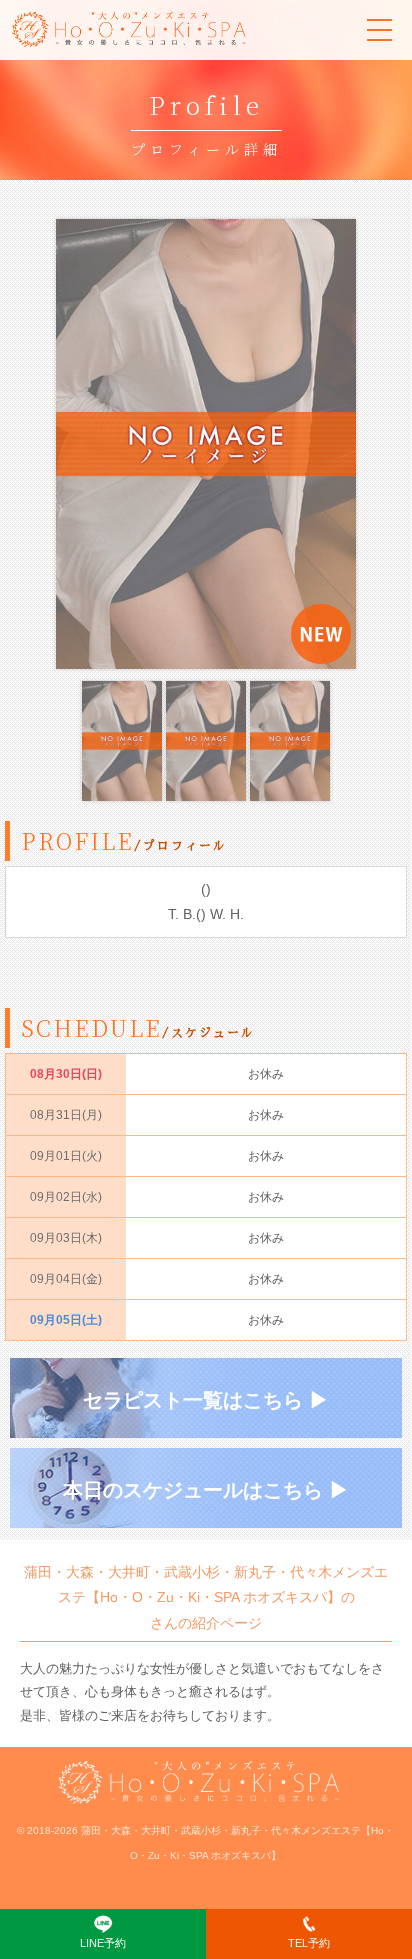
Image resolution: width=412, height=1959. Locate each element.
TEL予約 (309, 1943)
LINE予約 (103, 1943)
